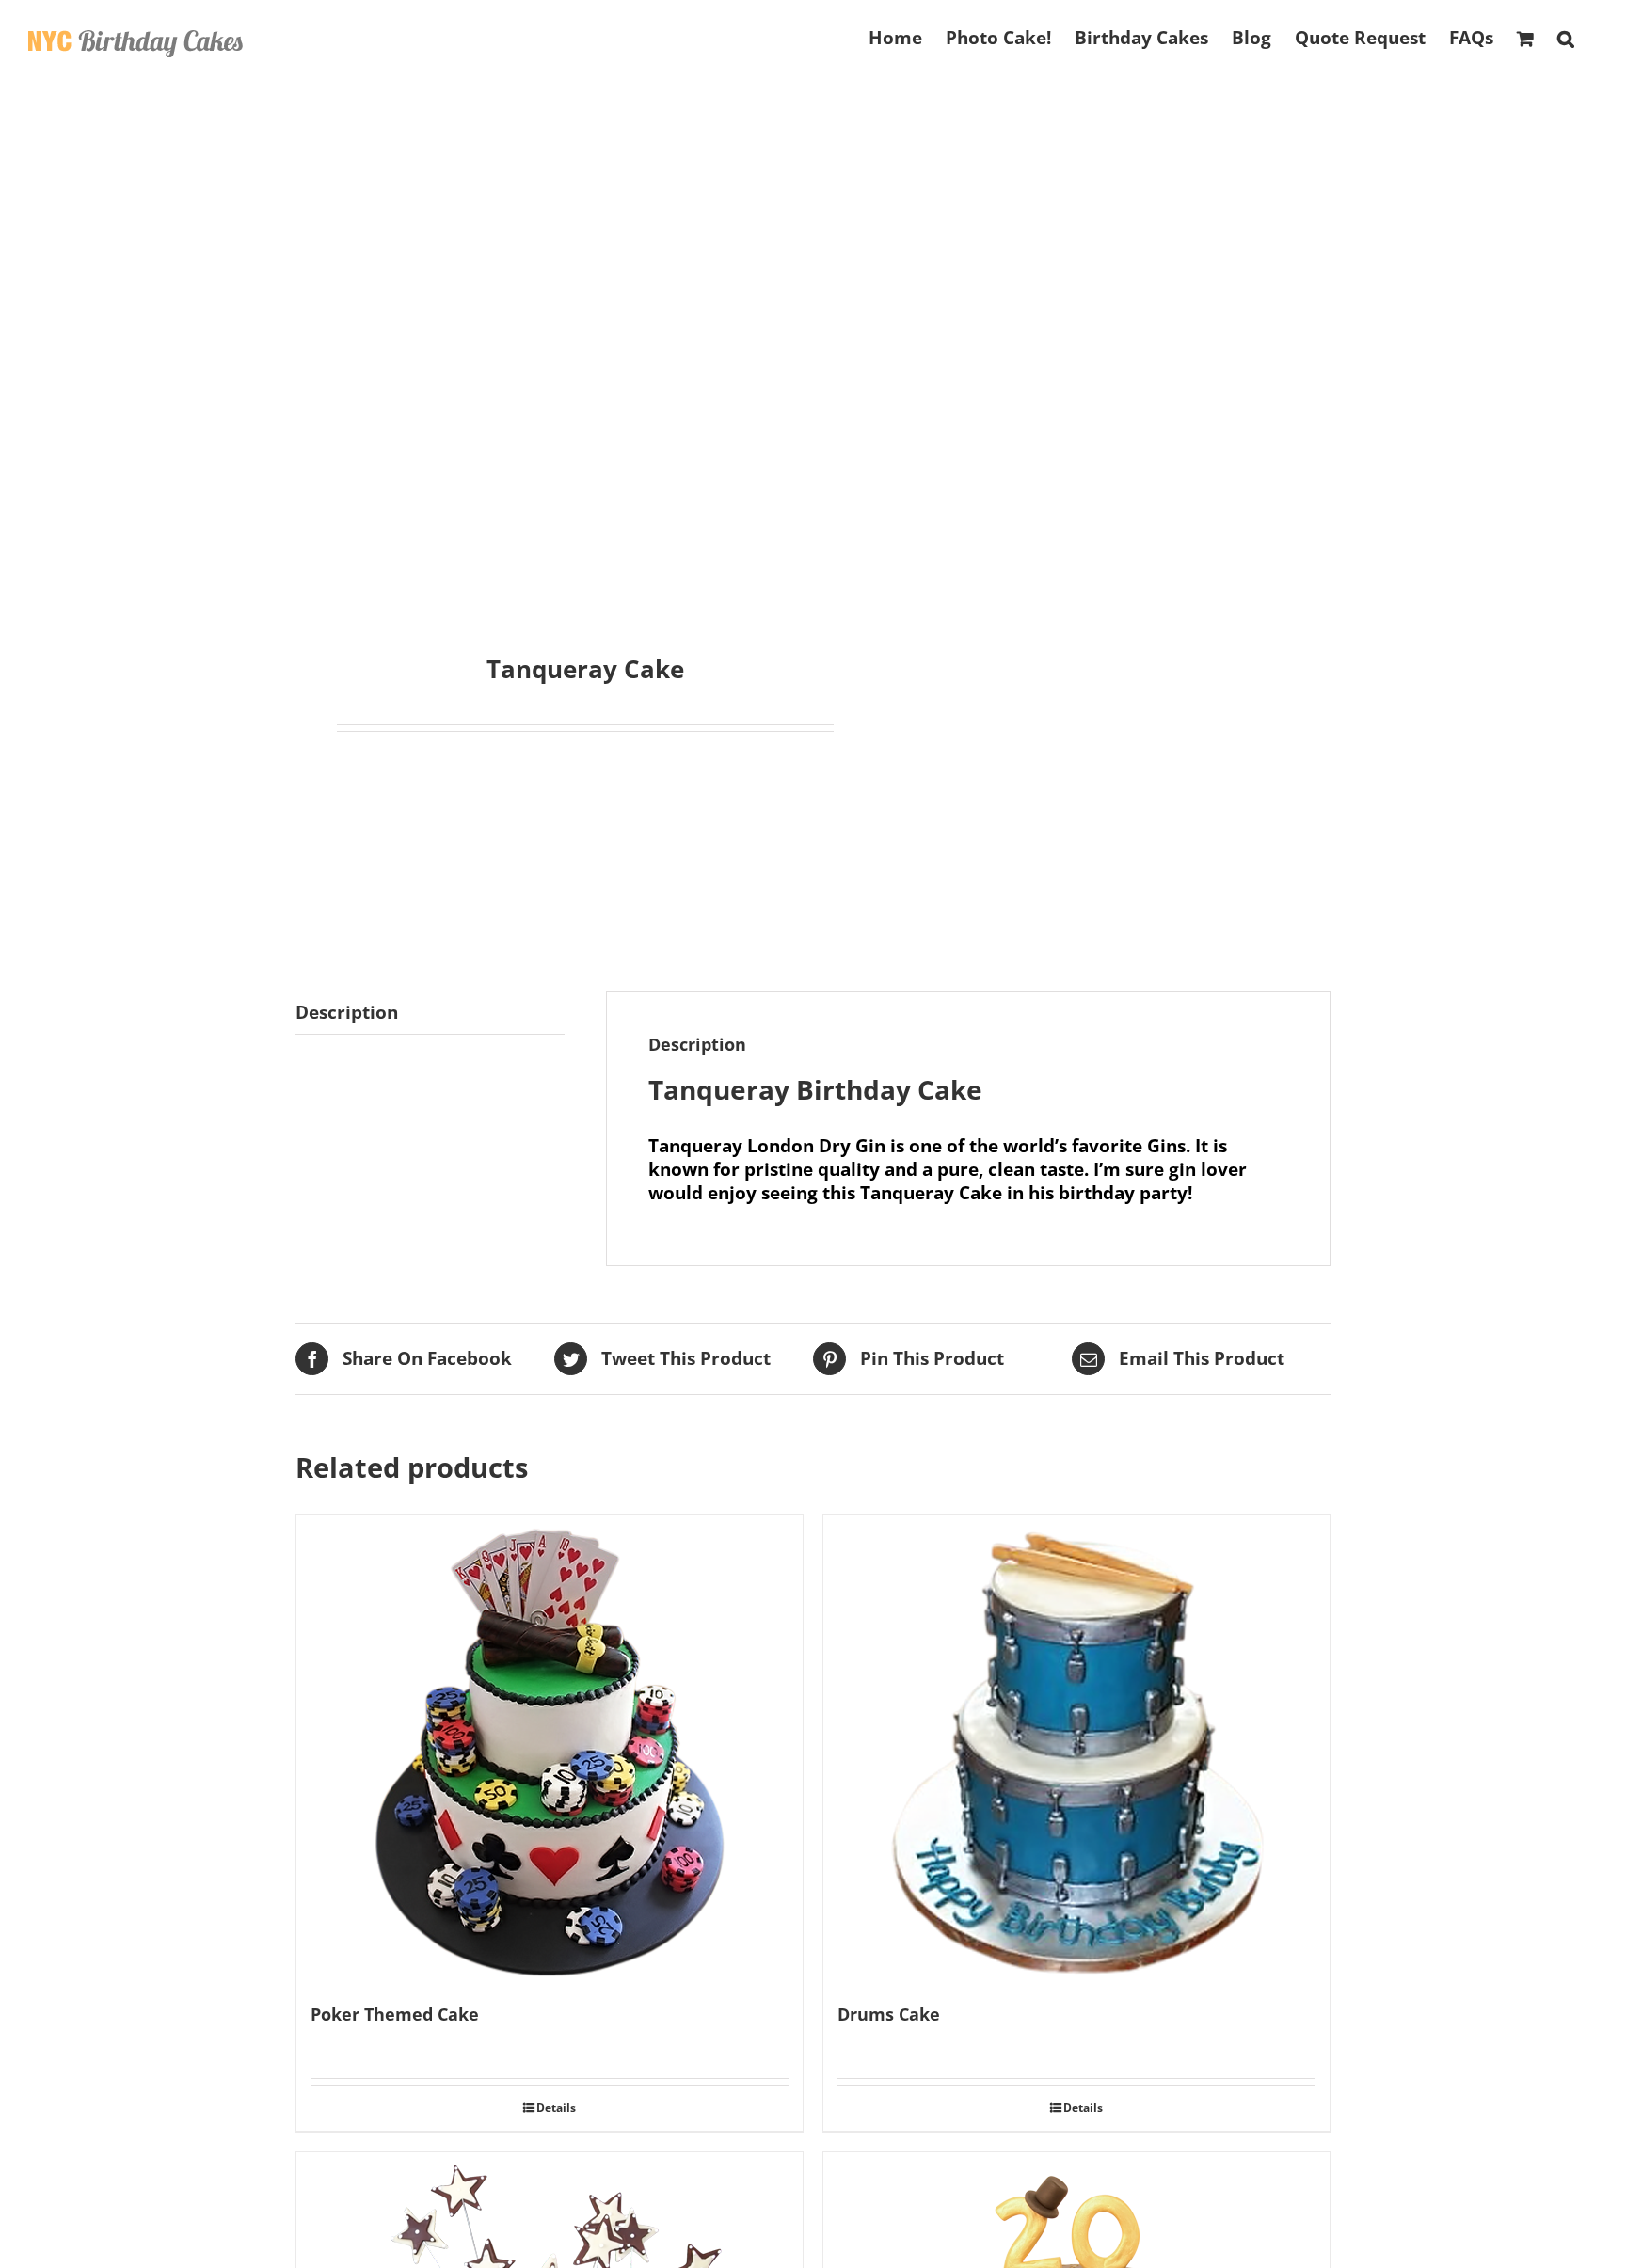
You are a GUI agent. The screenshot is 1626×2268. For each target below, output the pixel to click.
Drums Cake (889, 2014)
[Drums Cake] (1076, 1750)
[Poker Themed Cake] (550, 1750)
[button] (1566, 37)
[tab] (430, 1013)
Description (347, 1012)
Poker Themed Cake (395, 2014)
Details (556, 2108)
